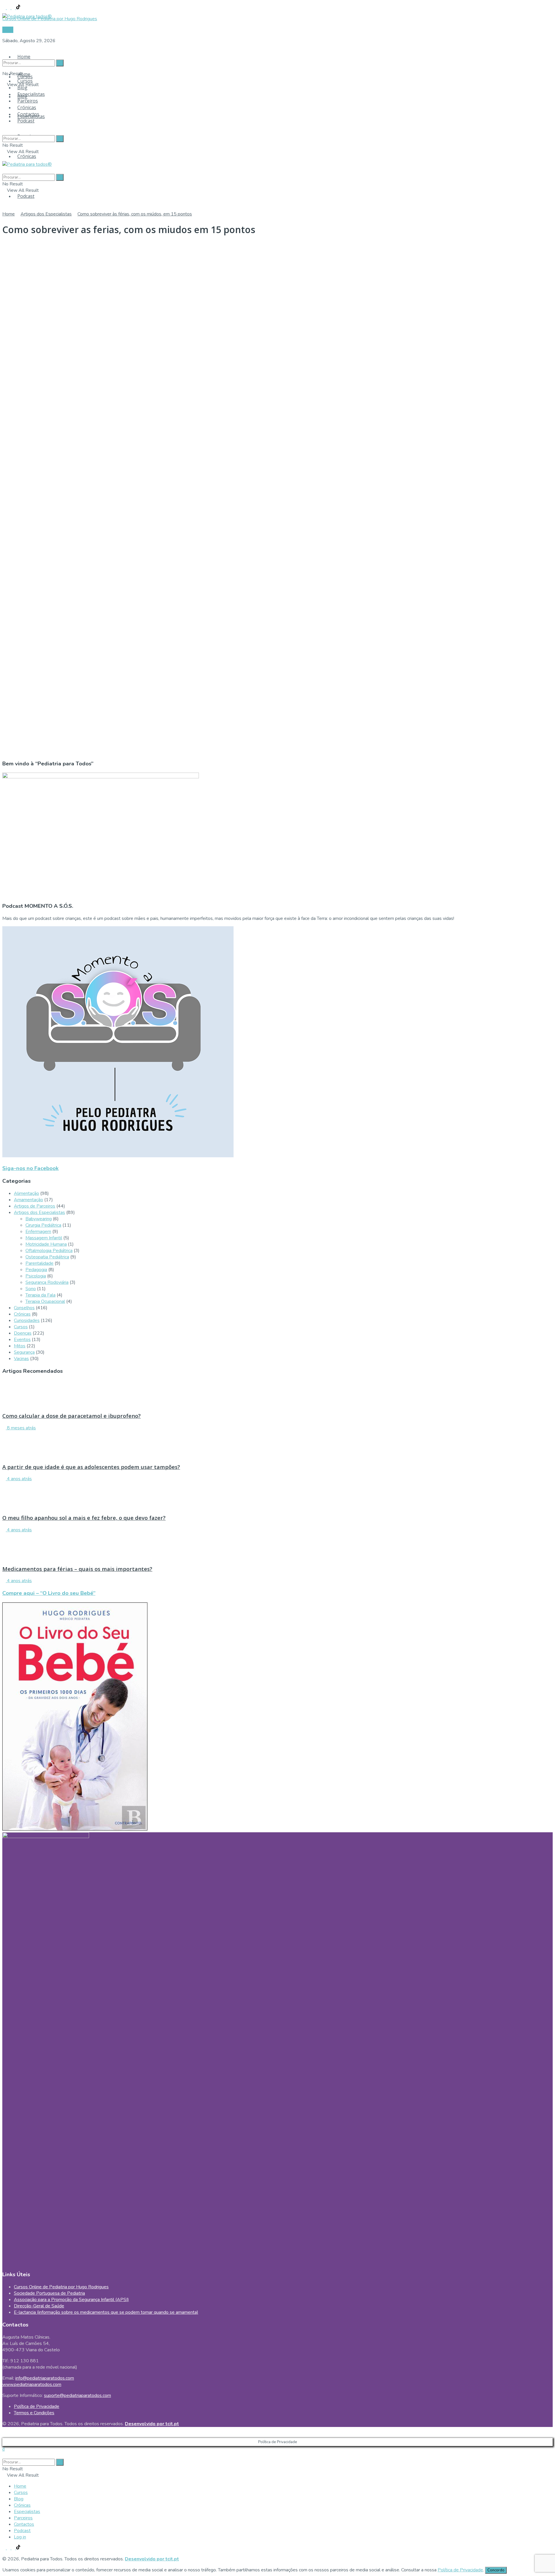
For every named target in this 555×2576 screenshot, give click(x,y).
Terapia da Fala (40, 1295)
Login (8, 30)
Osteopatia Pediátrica (47, 1257)
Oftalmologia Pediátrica (49, 1251)
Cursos (25, 81)
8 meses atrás (21, 1428)
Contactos (28, 114)
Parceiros (28, 101)
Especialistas (31, 94)
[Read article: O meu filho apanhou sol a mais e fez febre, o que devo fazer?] (277, 1495)
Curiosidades (27, 1320)
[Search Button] (4, 52)
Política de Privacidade (37, 2406)
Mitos (20, 1346)
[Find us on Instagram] (9, 8)
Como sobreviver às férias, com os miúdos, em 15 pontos (135, 214)
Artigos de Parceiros (35, 1206)
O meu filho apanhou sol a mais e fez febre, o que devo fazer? (84, 1518)
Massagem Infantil (44, 1238)
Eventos (22, 1340)
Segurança (24, 1352)
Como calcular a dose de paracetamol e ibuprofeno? (72, 1416)
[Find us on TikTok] (18, 8)
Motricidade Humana (46, 1244)
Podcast (26, 196)
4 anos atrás (19, 1479)
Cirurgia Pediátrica (43, 1225)
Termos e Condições (34, 2413)
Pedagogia (36, 1270)
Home (24, 57)
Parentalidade (39, 1263)
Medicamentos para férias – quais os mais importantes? (77, 1569)
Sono (31, 1289)
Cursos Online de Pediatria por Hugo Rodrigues (61, 2287)
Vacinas (21, 1359)
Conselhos (24, 1308)
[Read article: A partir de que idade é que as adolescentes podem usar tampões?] (277, 1444)
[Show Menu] (4, 158)
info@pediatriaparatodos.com (45, 2378)
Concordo (496, 2570)
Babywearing (39, 1219)
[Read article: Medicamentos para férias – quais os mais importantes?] (277, 1546)
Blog (22, 88)
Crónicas (27, 156)
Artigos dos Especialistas (46, 214)
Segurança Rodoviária (47, 1282)
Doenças (23, 1333)
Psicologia (36, 1276)
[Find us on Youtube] (14, 8)
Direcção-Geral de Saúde (39, 2306)
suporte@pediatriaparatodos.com (77, 2395)
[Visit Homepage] (27, 15)
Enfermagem (38, 1232)
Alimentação (26, 1193)
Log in (20, 2537)
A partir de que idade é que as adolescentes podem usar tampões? (91, 1467)
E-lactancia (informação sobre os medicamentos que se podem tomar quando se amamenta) (106, 2312)
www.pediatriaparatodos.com (32, 2385)
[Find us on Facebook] (5, 8)
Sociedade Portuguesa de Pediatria (49, 2293)
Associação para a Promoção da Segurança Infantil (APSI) (71, 2300)
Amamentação (28, 1200)
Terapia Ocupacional (45, 1301)
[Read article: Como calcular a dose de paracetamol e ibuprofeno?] (277, 1394)
